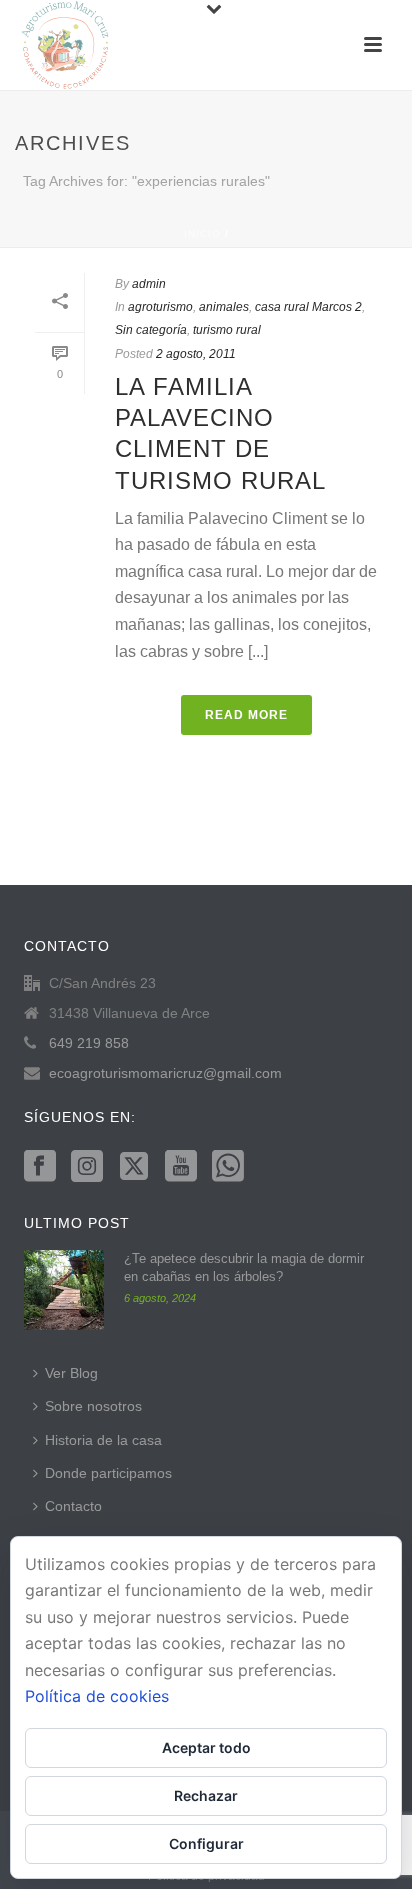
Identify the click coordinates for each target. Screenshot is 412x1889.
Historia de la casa (103, 1440)
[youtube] (181, 1167)
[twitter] (134, 1167)
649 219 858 (89, 1043)
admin (149, 284)
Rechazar (206, 1795)
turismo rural (227, 330)
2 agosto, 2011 (196, 354)
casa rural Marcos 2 (308, 307)
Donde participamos (108, 1473)
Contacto (73, 1506)
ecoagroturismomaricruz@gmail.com (165, 1073)
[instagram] (87, 1167)
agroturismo (160, 307)
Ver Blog (71, 1373)
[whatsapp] (228, 1167)
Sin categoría (151, 330)
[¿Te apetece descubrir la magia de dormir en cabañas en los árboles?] (64, 1290)
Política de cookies (97, 1696)
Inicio (202, 233)
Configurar (206, 1843)
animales (224, 307)
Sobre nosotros (93, 1406)
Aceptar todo (206, 1747)
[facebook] (40, 1167)
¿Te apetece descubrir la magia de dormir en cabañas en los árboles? (244, 1267)
